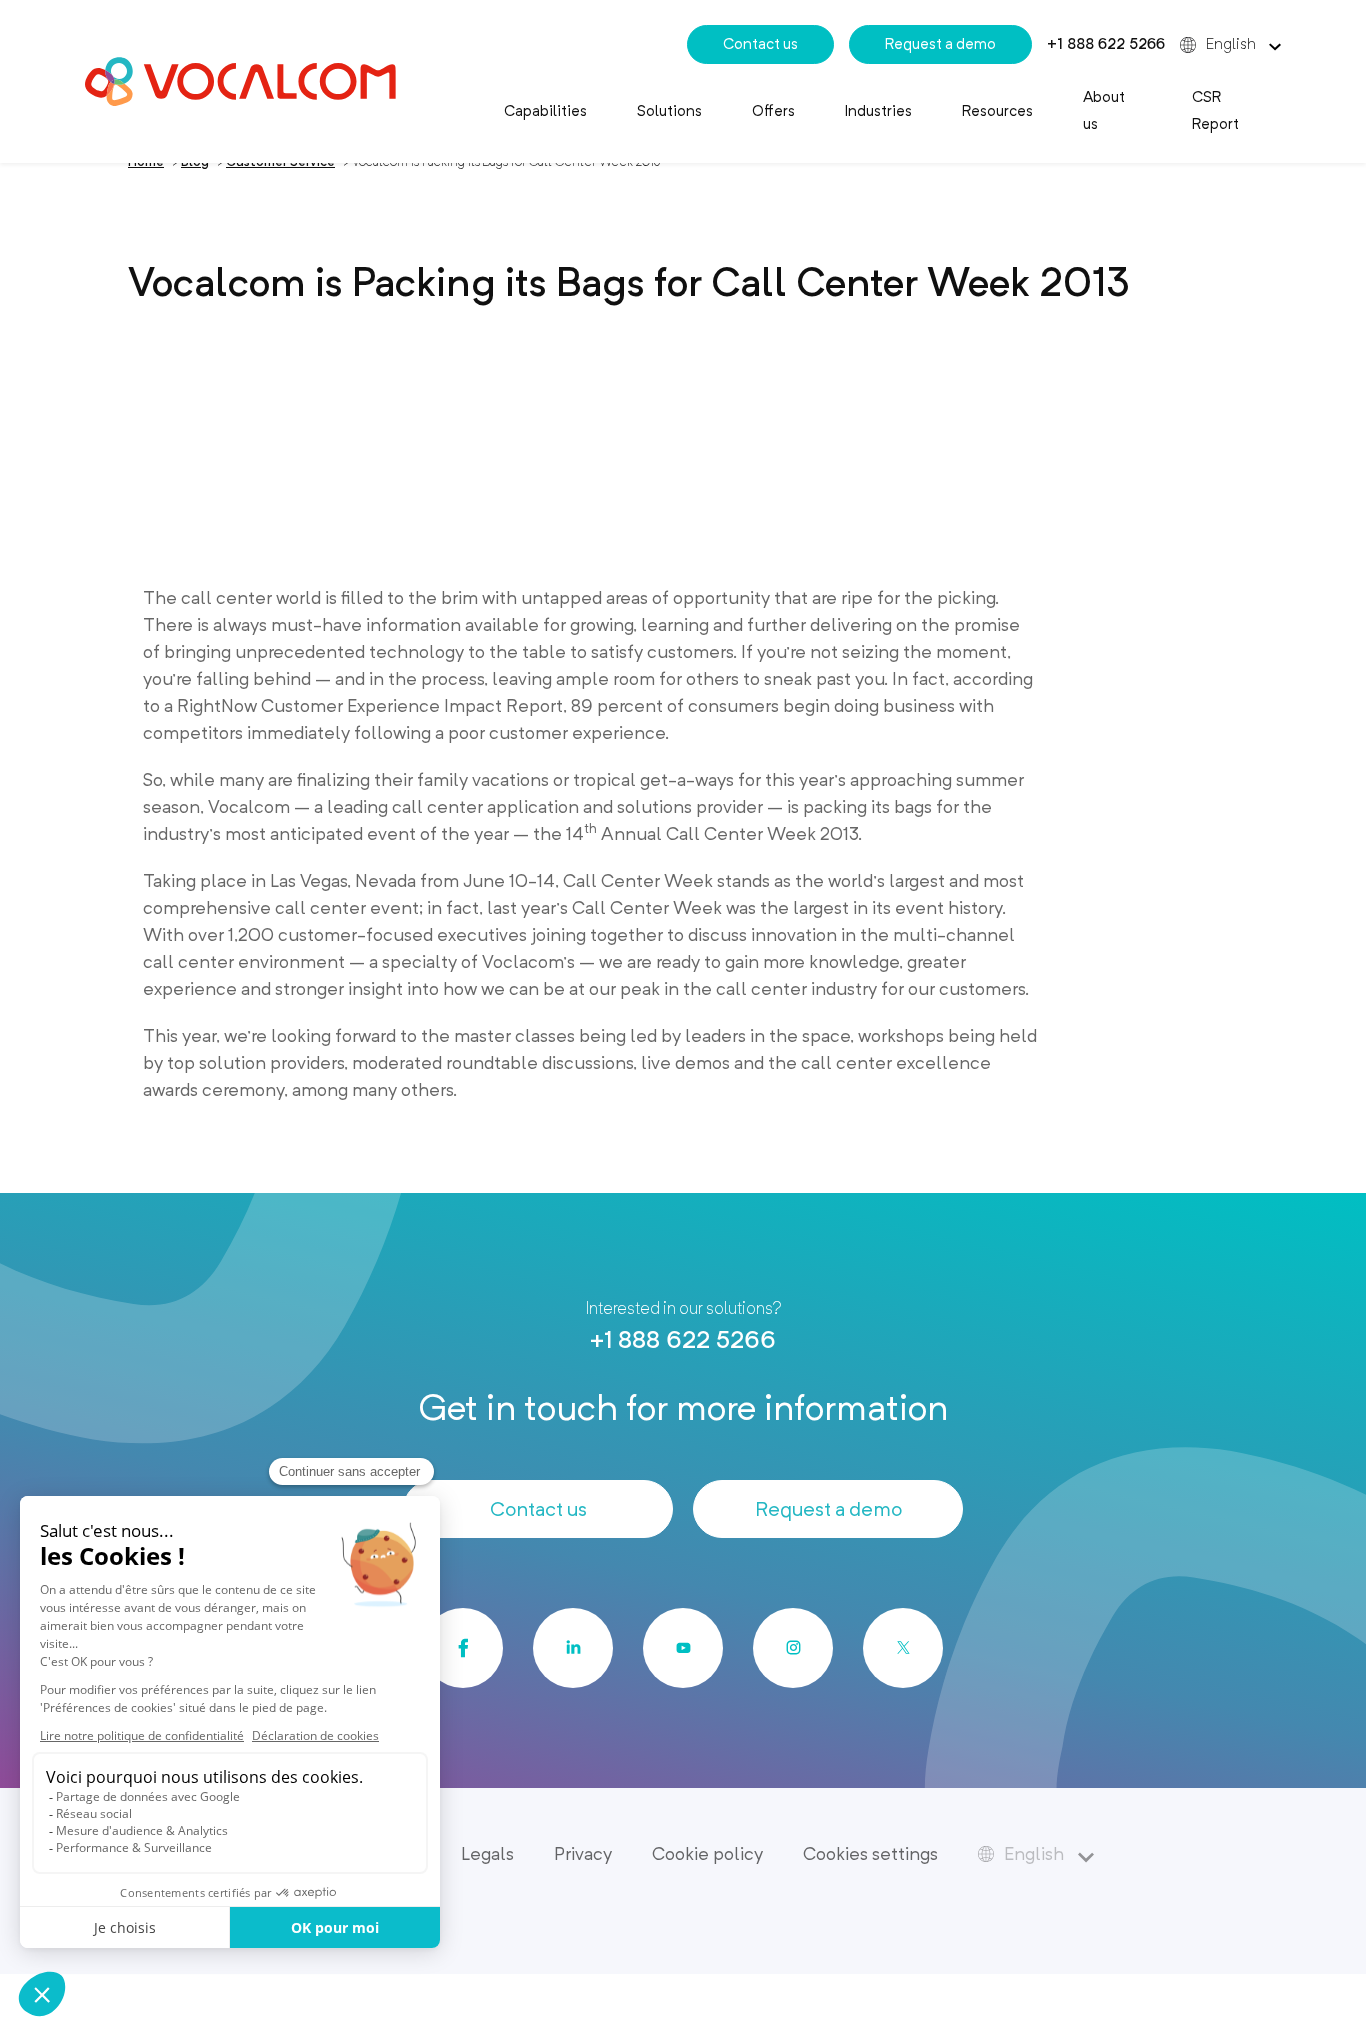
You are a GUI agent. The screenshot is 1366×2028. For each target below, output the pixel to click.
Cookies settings (870, 1853)
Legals (487, 1853)
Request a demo (940, 44)
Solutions (669, 111)
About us (1104, 110)
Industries (878, 111)
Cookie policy (707, 1853)
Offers (773, 111)
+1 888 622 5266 (1106, 44)
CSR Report (1215, 110)
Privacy (583, 1853)
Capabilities (545, 111)
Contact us (760, 44)
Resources (997, 111)
